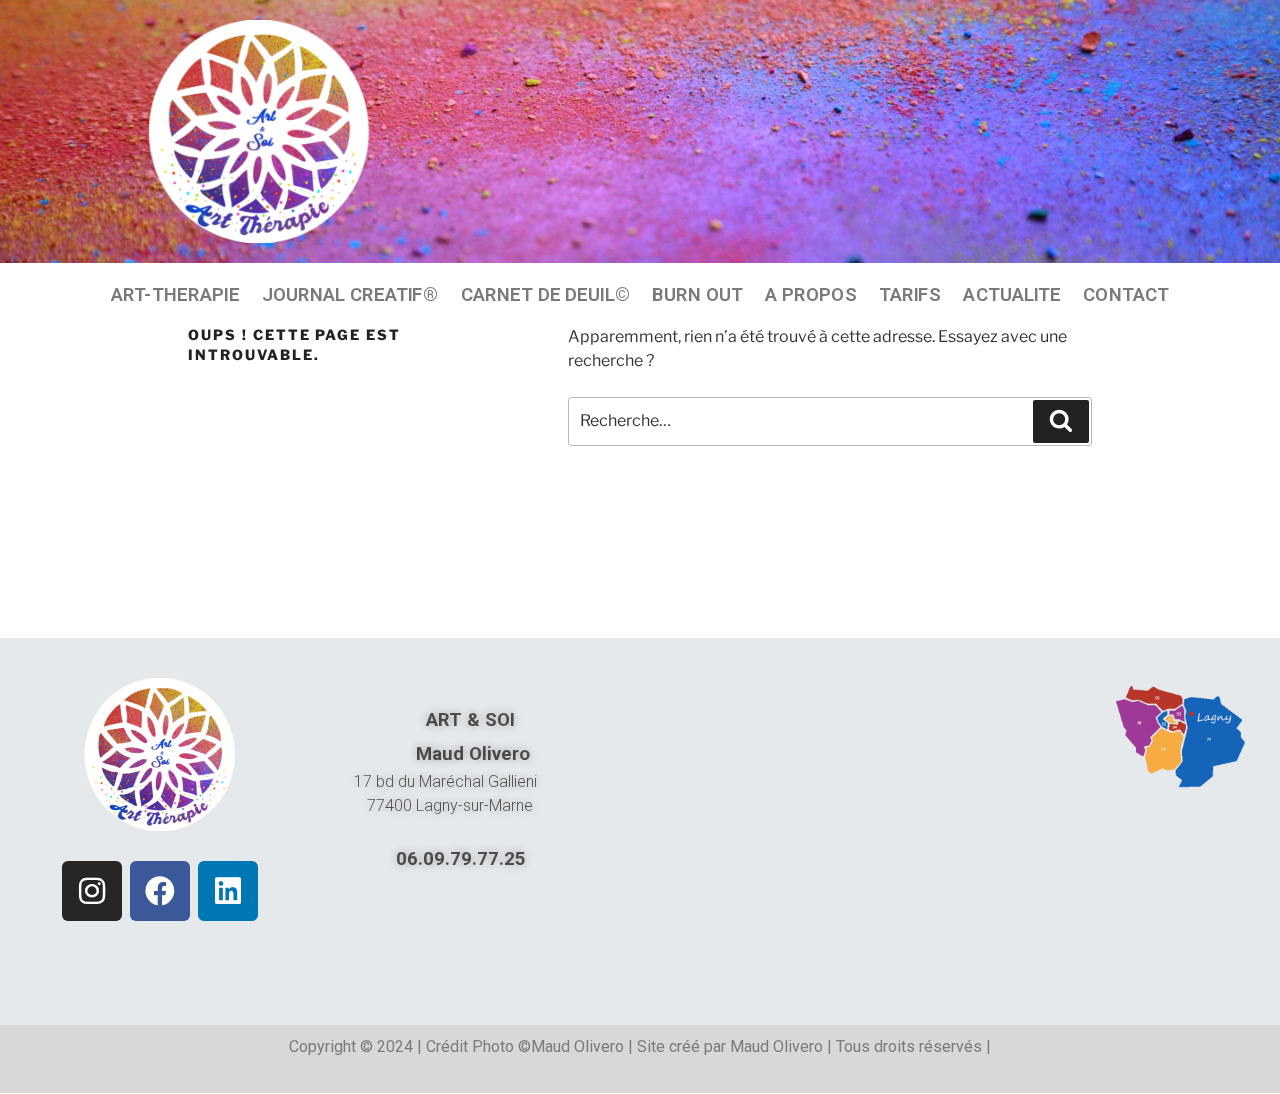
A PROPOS (810, 294)
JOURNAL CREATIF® (350, 294)
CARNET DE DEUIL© (545, 294)
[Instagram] (92, 891)
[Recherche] (1061, 421)
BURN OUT (697, 294)
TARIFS (910, 294)
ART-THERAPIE (175, 294)
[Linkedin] (228, 891)
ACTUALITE (1012, 294)
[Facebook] (160, 891)
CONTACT (1126, 294)
